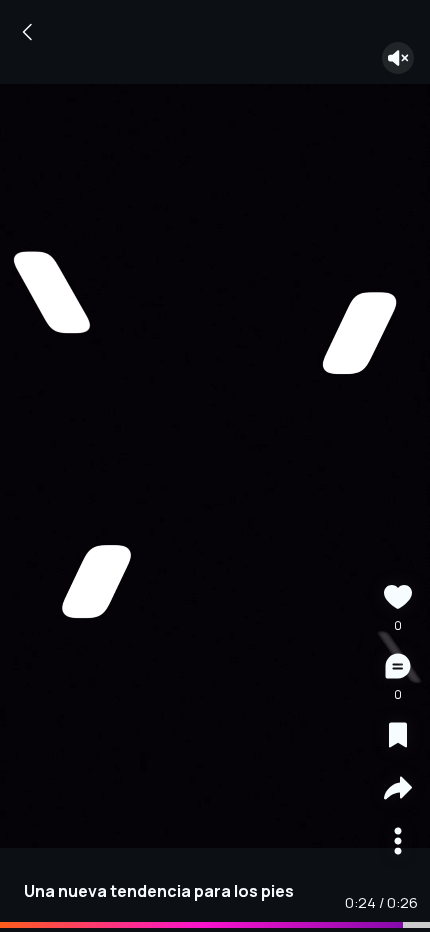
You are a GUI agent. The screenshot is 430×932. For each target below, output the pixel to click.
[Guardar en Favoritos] (398, 737)
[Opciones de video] (398, 843)
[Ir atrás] (28, 32)
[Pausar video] (215, 466)
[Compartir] (398, 790)
